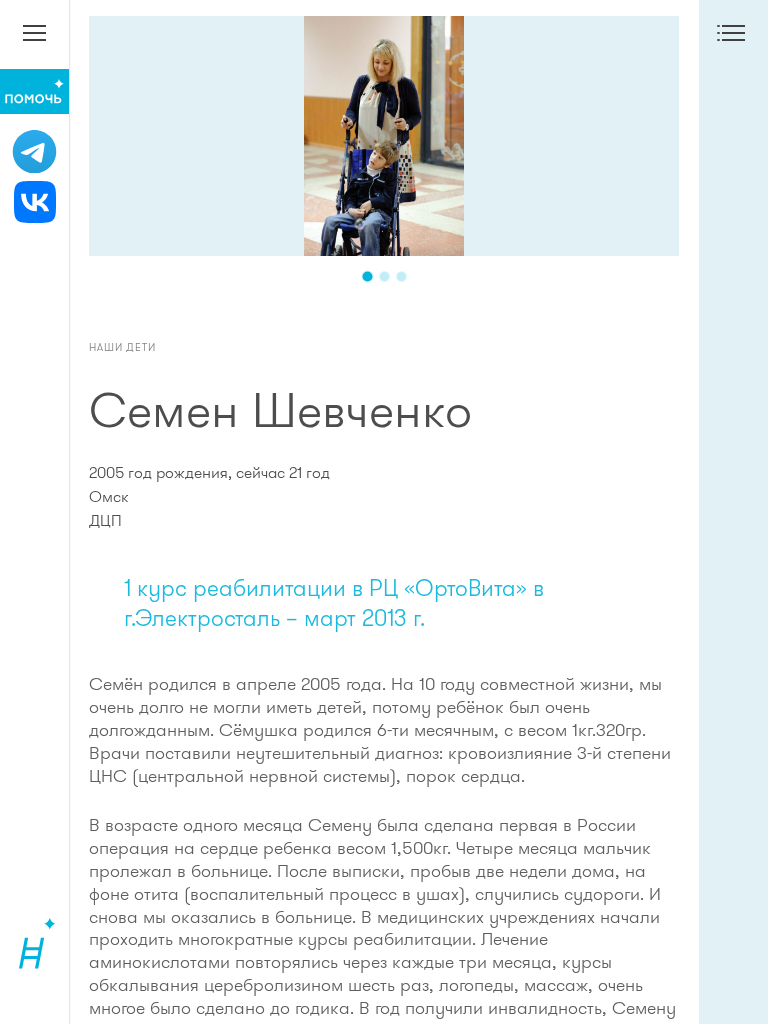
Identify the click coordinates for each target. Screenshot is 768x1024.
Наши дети (122, 347)
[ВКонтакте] (34, 202)
